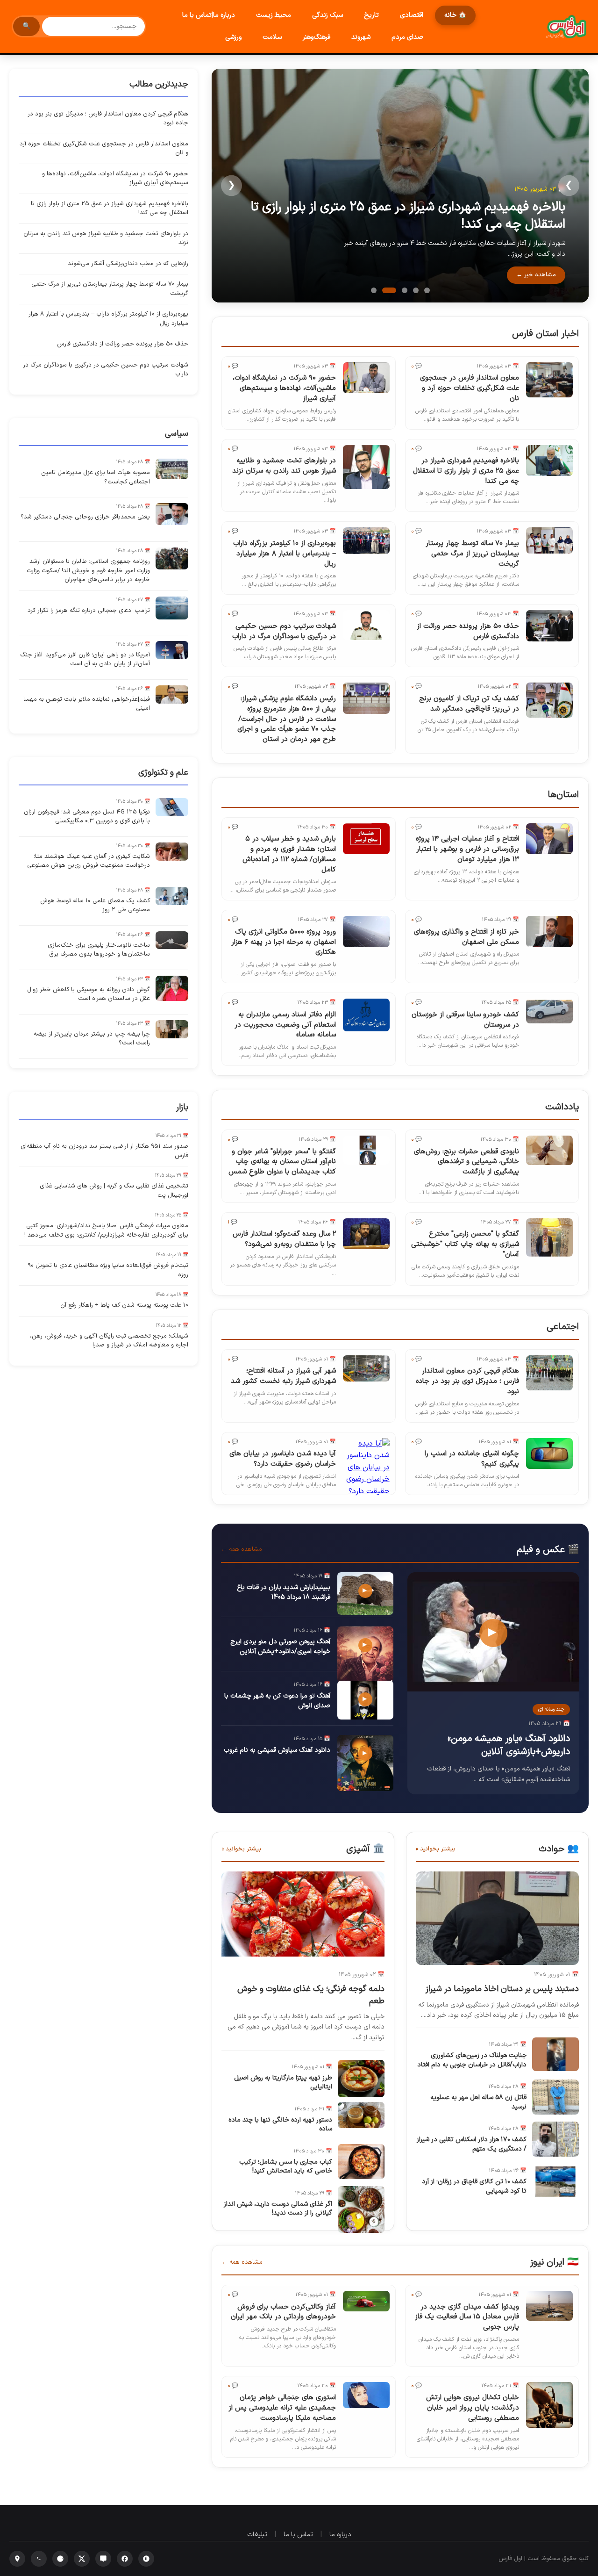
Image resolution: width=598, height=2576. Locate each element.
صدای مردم (407, 37)
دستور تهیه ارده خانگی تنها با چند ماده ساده (280, 2125)
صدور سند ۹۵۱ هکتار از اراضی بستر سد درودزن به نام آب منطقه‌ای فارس (104, 1151)
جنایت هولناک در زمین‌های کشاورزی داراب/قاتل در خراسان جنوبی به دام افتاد (472, 2060)
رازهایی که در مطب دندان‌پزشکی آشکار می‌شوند (128, 264)
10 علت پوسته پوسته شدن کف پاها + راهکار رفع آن (124, 1305)
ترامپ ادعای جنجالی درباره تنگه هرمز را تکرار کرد (89, 611)
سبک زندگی (327, 15)
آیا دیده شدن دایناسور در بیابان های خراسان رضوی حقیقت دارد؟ (283, 1459)
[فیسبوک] (125, 2559)
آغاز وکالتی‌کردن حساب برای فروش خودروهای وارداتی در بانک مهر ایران (283, 2312)
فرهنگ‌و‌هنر (317, 37)
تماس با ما (298, 2535)
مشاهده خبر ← (536, 275)
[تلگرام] (60, 2559)
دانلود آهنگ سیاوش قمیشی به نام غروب (277, 1750)
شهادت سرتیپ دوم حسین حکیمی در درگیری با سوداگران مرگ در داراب (284, 631)
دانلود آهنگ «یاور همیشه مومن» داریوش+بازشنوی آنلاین (509, 1745)
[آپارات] (146, 2559)
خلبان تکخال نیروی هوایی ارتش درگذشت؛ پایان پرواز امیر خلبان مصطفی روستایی (473, 2408)
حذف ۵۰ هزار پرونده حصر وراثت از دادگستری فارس (468, 631)
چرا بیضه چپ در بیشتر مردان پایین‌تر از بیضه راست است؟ (92, 1039)
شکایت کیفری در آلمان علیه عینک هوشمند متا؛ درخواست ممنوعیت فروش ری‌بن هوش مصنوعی (89, 861)
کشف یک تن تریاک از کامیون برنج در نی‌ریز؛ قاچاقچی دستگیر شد (469, 704)
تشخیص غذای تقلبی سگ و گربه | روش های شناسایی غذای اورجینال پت (114, 1191)
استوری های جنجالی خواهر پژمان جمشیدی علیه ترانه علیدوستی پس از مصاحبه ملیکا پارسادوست (282, 2408)
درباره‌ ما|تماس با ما (209, 15)
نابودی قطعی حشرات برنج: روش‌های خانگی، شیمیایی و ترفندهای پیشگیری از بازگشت (466, 1162)
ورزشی (233, 37)
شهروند (361, 37)
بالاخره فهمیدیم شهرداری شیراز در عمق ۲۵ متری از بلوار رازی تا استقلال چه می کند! (408, 216)
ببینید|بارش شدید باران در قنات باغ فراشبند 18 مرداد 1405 (284, 1592)
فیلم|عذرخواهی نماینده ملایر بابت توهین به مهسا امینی (87, 704)
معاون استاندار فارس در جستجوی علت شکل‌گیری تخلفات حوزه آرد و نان (470, 388)
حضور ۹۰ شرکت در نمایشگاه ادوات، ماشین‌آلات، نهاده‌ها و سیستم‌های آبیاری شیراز (284, 388)
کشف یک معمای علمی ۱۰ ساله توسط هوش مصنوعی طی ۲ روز (95, 906)
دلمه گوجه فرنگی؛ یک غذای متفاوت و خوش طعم (311, 1995)
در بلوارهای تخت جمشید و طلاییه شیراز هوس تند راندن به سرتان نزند (284, 466)
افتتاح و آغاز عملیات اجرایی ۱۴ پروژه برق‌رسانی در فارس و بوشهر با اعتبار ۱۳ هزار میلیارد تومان (467, 849)
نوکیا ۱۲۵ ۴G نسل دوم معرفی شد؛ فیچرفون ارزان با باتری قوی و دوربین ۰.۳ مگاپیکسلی (87, 817)
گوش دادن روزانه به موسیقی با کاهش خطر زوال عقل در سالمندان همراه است (89, 994)
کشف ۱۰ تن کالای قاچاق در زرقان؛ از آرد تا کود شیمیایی (474, 2186)
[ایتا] (103, 2559)
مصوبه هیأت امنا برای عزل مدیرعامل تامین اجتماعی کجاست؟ (96, 477)
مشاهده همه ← (242, 1549)
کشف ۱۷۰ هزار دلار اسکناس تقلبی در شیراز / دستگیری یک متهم (472, 2144)
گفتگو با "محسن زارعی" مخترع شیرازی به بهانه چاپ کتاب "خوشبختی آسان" (465, 1244)
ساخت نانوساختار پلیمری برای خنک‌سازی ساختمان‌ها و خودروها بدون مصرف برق (99, 950)
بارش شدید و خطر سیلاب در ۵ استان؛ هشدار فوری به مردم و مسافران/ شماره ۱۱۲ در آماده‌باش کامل (289, 854)
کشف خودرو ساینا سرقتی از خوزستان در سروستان (465, 1020)
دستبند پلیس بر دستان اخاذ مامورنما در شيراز (502, 1989)
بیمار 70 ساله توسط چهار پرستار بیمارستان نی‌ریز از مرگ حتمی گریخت (472, 554)
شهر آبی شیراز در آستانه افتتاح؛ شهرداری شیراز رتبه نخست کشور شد (283, 1376)
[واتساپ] (39, 2559)
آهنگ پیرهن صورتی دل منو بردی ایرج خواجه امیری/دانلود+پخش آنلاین (280, 1647)
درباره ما (340, 2535)
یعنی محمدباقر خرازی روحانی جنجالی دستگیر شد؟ (85, 517)
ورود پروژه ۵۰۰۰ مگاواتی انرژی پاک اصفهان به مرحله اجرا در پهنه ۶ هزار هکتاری (284, 942)
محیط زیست (274, 15)
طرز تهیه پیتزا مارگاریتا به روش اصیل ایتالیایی (283, 2083)
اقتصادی (412, 15)
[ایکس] (82, 2559)
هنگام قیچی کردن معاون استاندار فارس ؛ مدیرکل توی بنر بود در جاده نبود (467, 1381)
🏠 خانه (455, 15)
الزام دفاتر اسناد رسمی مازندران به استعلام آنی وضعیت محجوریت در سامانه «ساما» (285, 1025)
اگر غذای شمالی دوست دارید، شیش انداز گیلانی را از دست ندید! (278, 2209)
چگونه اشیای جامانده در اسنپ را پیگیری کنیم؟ (472, 1459)
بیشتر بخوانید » (436, 1849)
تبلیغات (257, 2535)
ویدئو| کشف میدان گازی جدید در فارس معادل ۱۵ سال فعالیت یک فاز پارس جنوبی (467, 2317)
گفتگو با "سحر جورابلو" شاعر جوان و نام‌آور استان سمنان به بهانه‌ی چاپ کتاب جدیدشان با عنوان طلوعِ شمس (282, 1162)
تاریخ (371, 15)
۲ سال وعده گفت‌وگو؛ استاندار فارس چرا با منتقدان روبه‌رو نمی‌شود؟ (284, 1239)
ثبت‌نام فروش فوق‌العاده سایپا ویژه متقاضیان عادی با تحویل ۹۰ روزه (108, 1270)
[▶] (493, 1690)
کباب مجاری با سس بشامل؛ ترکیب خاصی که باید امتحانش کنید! (286, 2167)
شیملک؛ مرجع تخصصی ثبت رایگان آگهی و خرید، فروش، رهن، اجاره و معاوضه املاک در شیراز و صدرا (109, 1341)
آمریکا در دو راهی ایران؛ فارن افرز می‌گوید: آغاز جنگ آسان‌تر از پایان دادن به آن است (85, 660)
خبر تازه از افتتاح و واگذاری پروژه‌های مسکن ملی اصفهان (466, 937)
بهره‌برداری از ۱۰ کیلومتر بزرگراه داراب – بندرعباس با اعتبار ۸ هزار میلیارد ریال (285, 554)
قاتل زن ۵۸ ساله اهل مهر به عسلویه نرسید (478, 2102)
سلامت (272, 37)
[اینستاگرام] (17, 2559)
